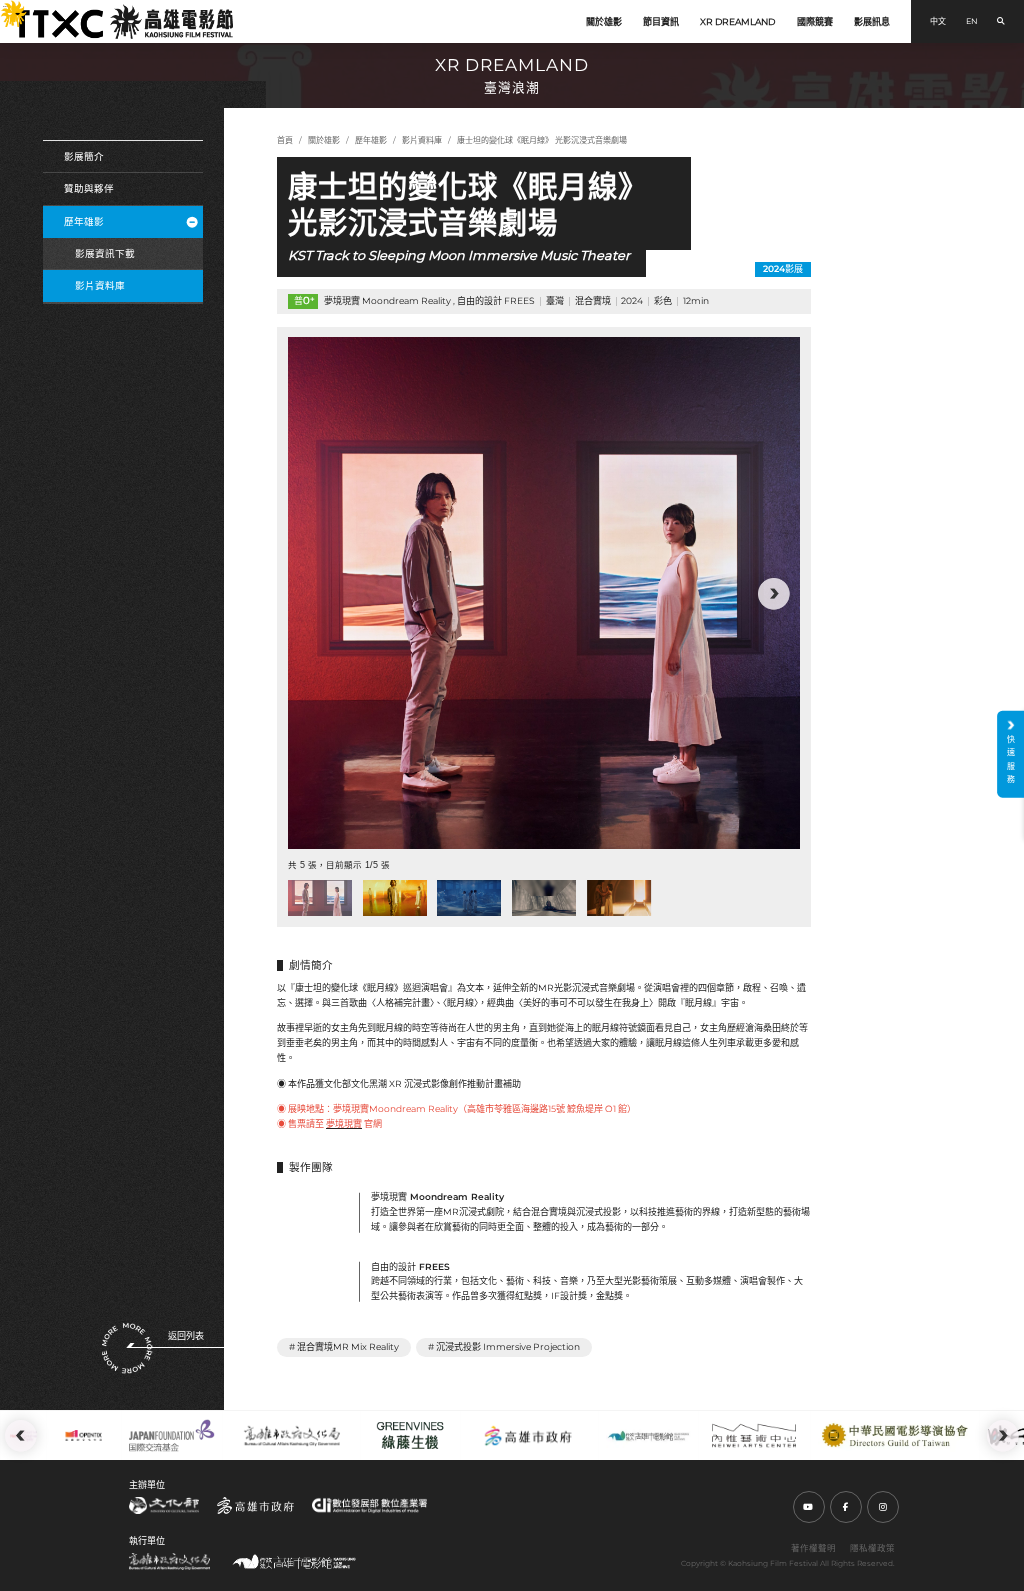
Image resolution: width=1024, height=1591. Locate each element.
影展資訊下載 (105, 253)
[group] (544, 593)
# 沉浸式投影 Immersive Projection (504, 1346)
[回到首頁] (123, 21)
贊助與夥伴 (89, 188)
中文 (938, 21)
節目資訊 (661, 21)
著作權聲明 (813, 1548)
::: (6, 8)
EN (972, 21)
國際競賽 (815, 21)
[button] (314, 594)
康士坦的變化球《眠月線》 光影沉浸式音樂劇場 (542, 140)
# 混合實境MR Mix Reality (344, 1346)
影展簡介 (84, 156)
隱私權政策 (872, 1548)
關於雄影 (604, 21)
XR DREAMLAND (737, 21)
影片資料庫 (100, 285)
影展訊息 (872, 21)
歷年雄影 (84, 221)
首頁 (285, 140)
